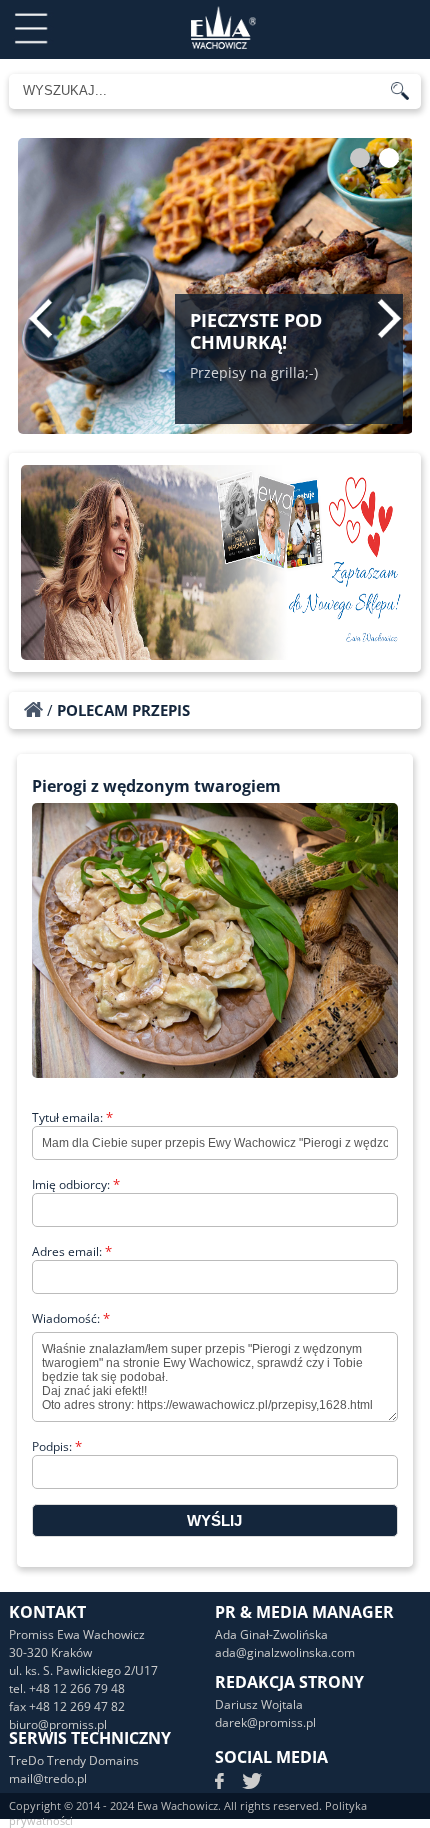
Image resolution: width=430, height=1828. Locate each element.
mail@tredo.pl (48, 1778)
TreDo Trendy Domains (74, 1760)
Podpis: (57, 1446)
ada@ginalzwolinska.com (285, 1652)
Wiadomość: (71, 1318)
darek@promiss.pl (265, 1722)
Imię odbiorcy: (76, 1184)
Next (389, 318)
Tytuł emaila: (72, 1117)
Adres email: (72, 1251)
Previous (40, 318)
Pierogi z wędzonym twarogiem (156, 786)
